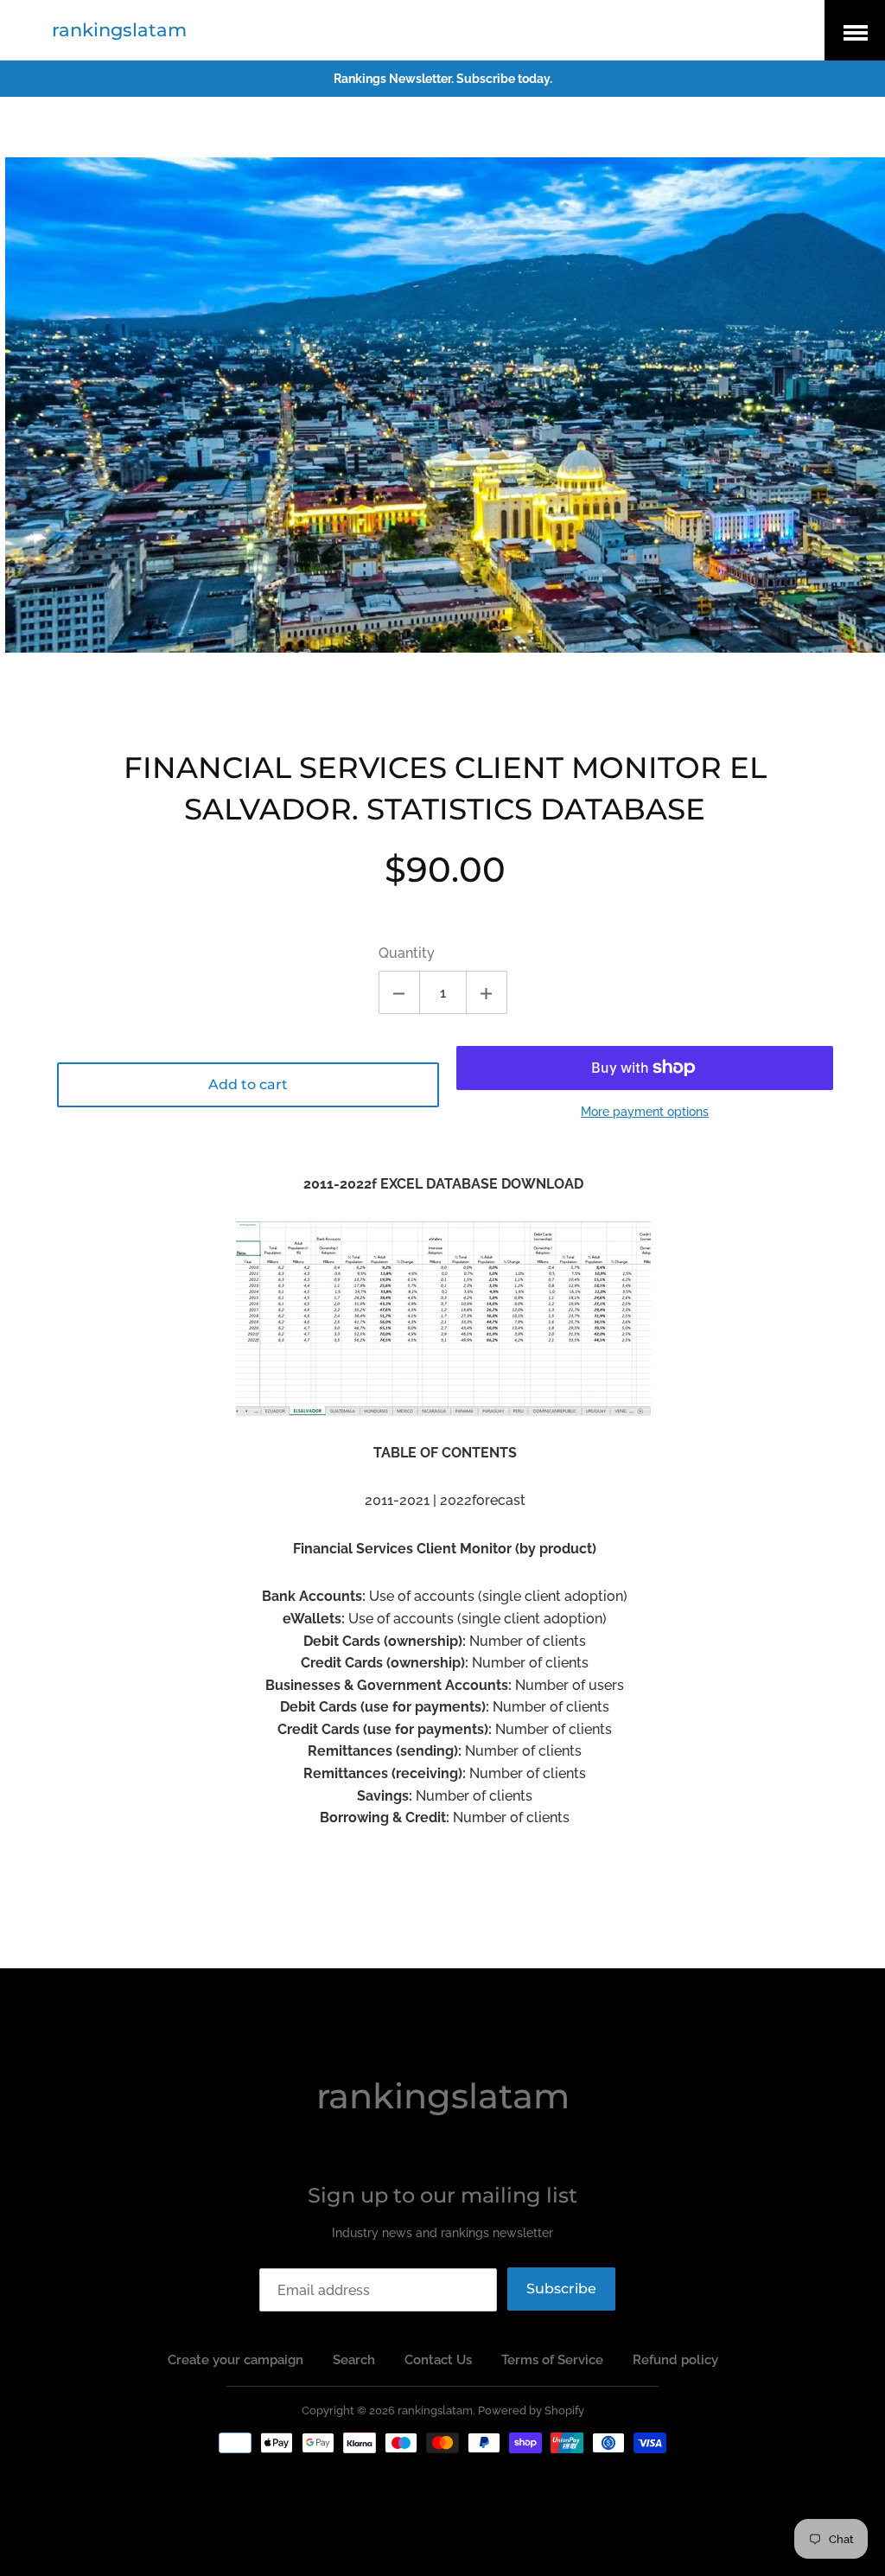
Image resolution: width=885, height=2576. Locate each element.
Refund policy (675, 2360)
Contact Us (438, 2360)
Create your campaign (236, 2360)
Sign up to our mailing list (442, 2195)
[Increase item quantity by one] (487, 992)
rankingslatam (119, 30)
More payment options (645, 1112)
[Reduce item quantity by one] (399, 992)
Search (354, 2360)
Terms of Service (552, 2360)
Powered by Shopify (531, 2410)
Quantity (407, 953)
